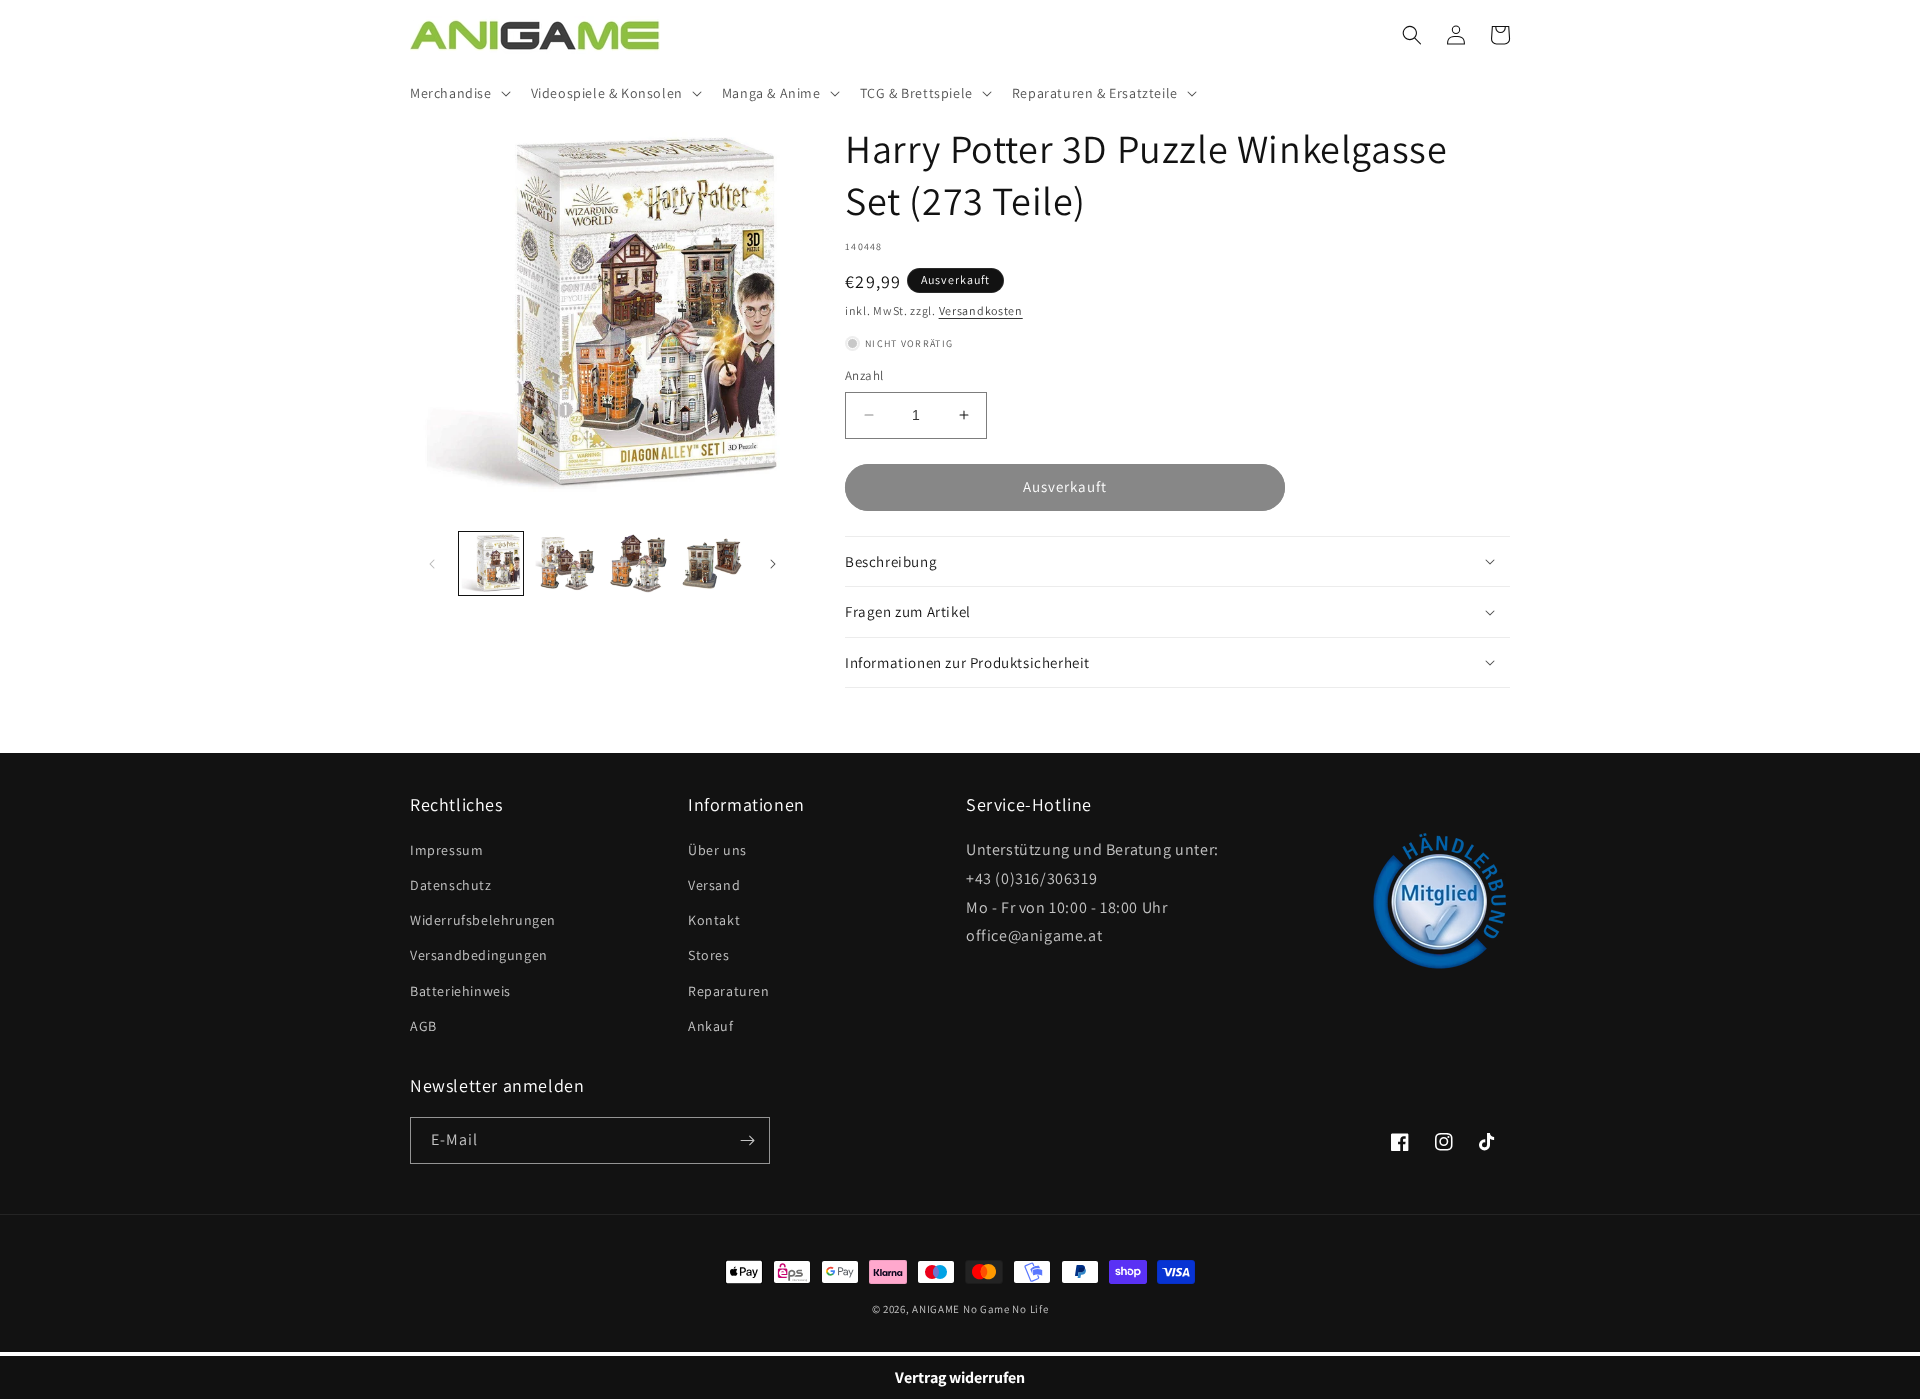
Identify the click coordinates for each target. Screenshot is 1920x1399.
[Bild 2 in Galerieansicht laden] (565, 564)
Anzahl (864, 375)
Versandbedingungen (479, 955)
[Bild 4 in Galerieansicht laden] (712, 564)
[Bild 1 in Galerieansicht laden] (491, 564)
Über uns (717, 850)
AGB (423, 1026)
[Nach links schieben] (432, 564)
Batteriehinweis (460, 991)
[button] (458, 93)
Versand (714, 885)
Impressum (446, 850)
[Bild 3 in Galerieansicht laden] (639, 564)
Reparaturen (729, 991)
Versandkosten (981, 310)
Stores (709, 955)
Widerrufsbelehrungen (483, 920)
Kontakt (714, 920)
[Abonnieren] (747, 1140)
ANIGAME (936, 1309)
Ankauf (711, 1026)
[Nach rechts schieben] (773, 564)
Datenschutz (451, 885)
